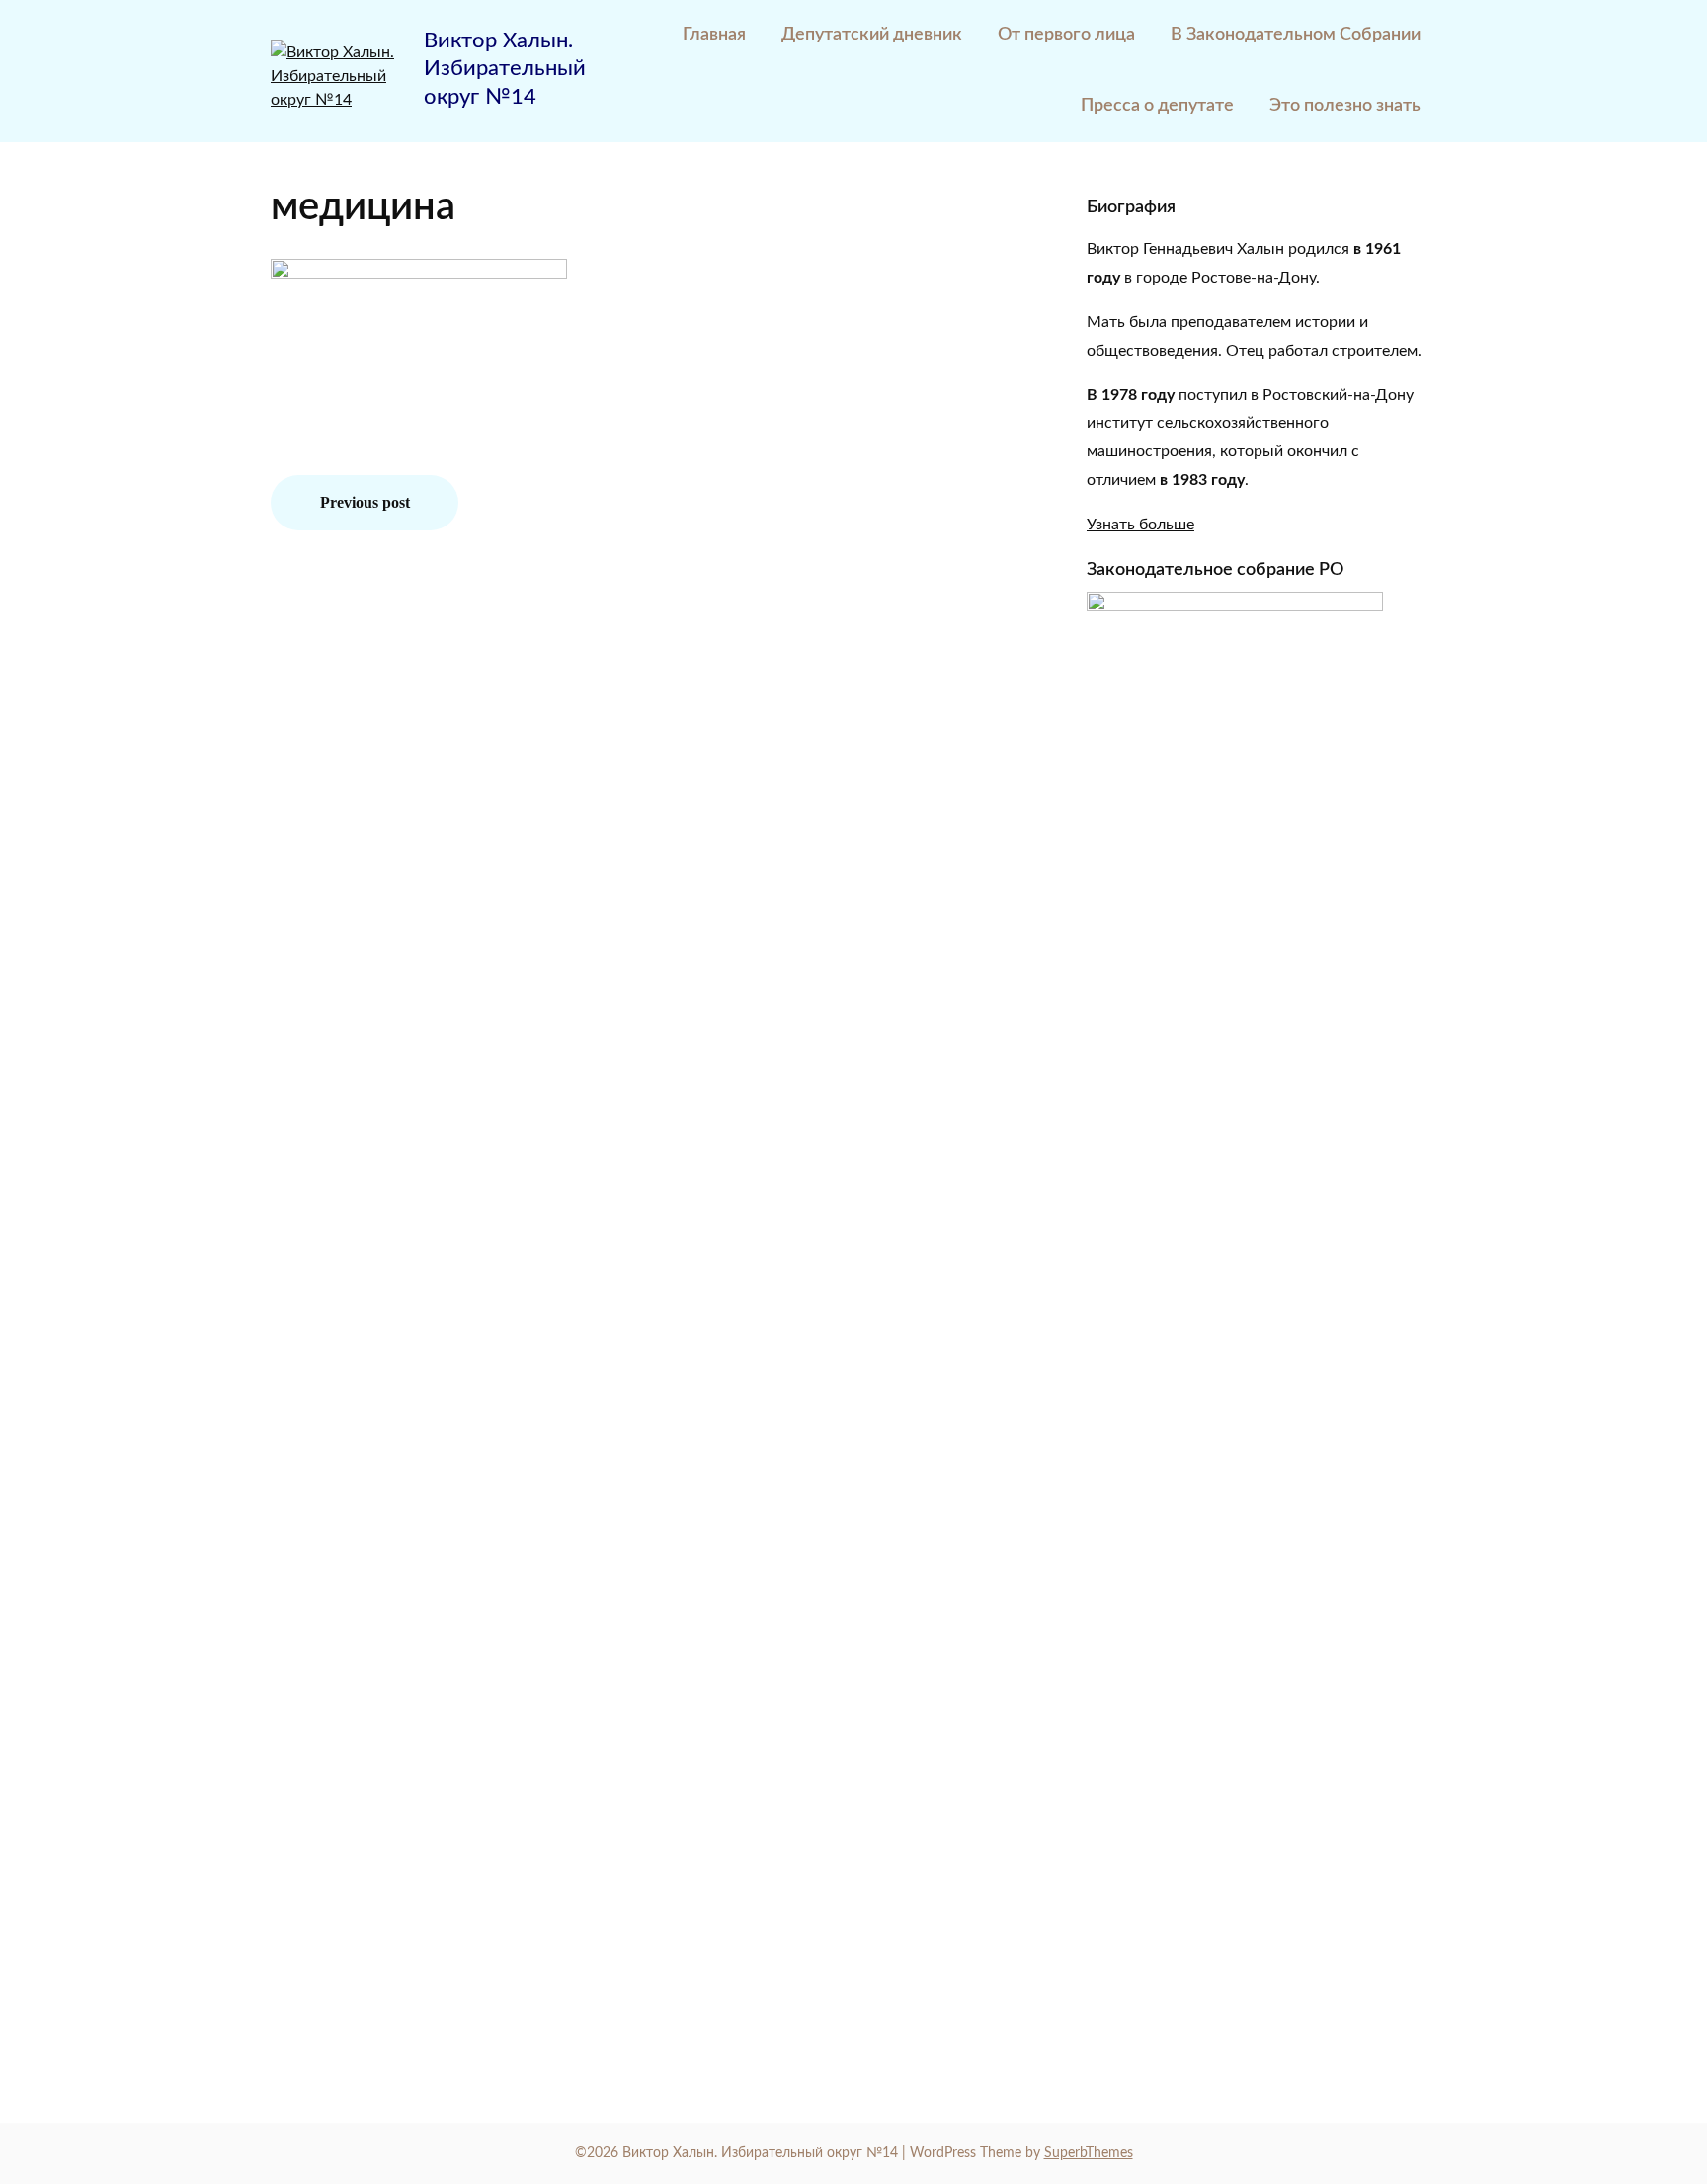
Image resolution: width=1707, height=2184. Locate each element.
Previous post (365, 502)
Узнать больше (1140, 525)
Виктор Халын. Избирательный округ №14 (505, 69)
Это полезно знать (1345, 106)
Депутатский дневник (872, 35)
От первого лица (1066, 35)
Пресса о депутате (1157, 106)
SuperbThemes (1089, 2153)
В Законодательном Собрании (1296, 35)
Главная (714, 35)
